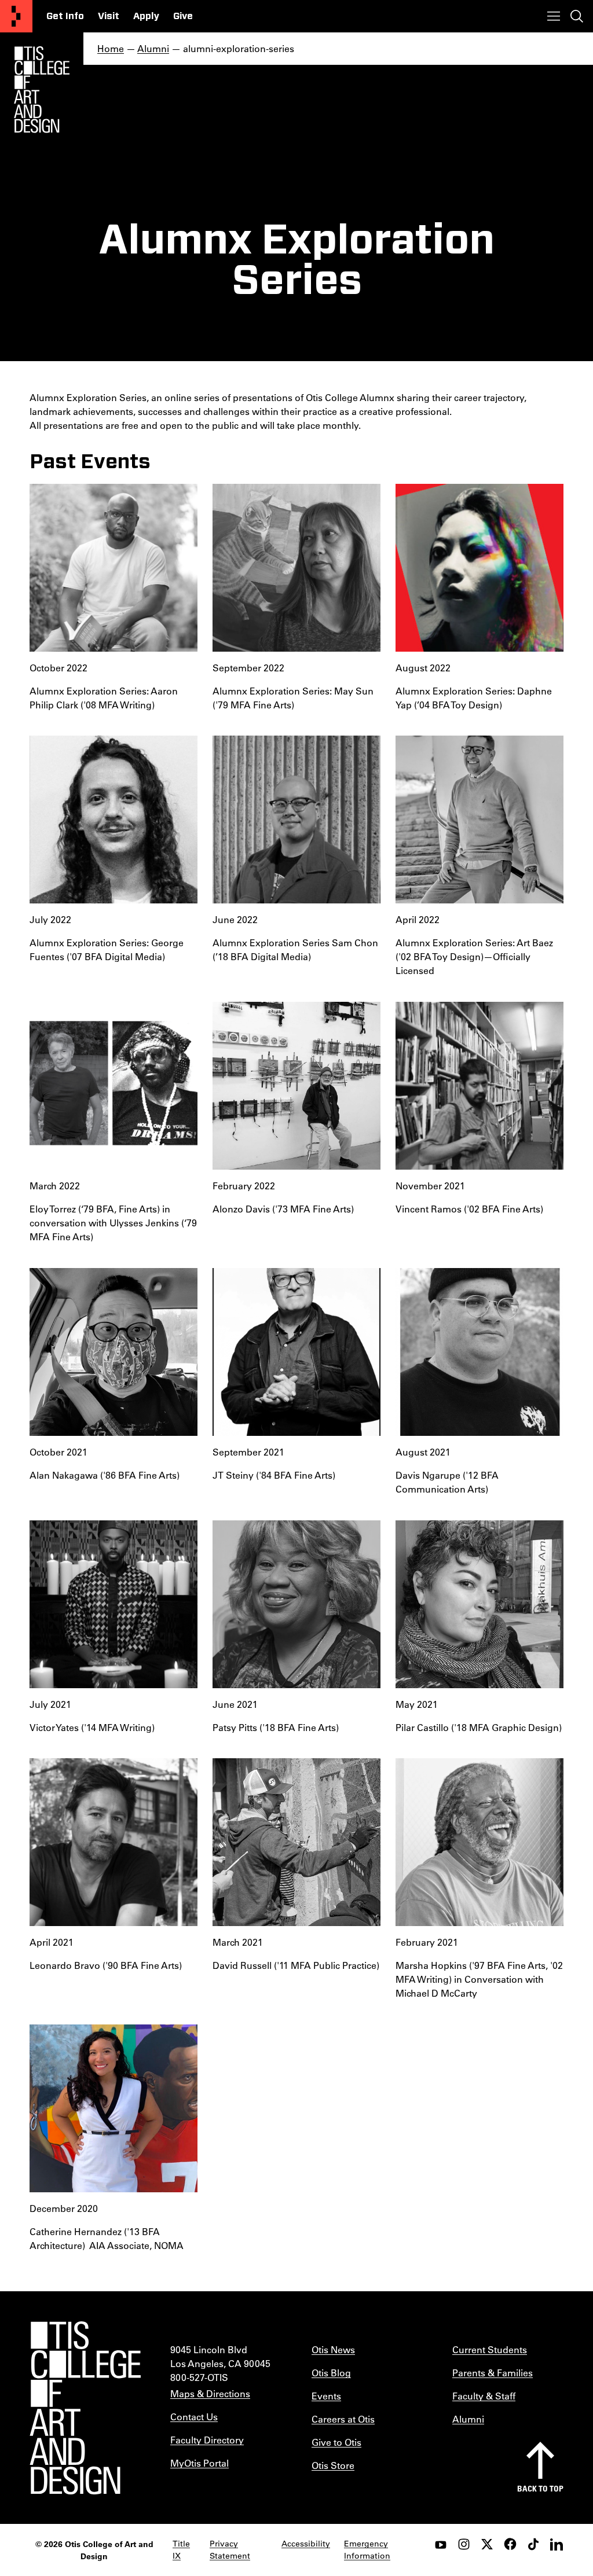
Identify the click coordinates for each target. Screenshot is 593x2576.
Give (183, 16)
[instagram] (464, 2544)
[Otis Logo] (42, 90)
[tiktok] (533, 2544)
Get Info (65, 16)
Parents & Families (493, 2373)
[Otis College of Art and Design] (16, 16)
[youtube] (441, 2544)
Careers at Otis (343, 2419)
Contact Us (194, 2417)
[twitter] (487, 2544)
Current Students (490, 2349)
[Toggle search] (577, 16)
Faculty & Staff (484, 2396)
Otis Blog (331, 2373)
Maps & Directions (210, 2393)
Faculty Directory (207, 2440)
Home (111, 48)
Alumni (153, 48)
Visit (109, 16)
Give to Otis (336, 2442)
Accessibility (306, 2544)
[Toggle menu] (554, 16)
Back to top (540, 2488)
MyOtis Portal (200, 2463)
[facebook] (510, 2544)
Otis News (333, 2349)
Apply (146, 16)
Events (326, 2396)
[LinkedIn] (557, 2544)
